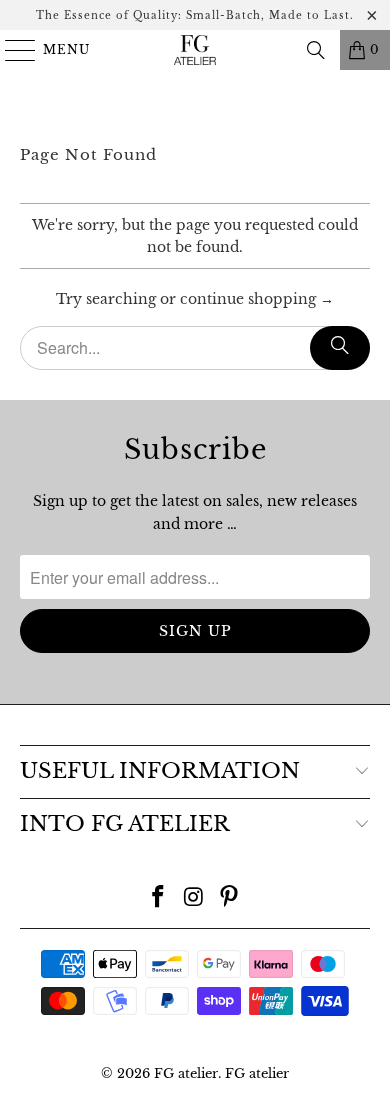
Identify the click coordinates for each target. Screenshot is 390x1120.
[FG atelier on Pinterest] (230, 898)
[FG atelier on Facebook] (158, 898)
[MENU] (11, 50)
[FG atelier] (195, 50)
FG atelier (186, 1073)
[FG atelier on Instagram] (194, 898)
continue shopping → (257, 299)
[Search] (316, 50)
